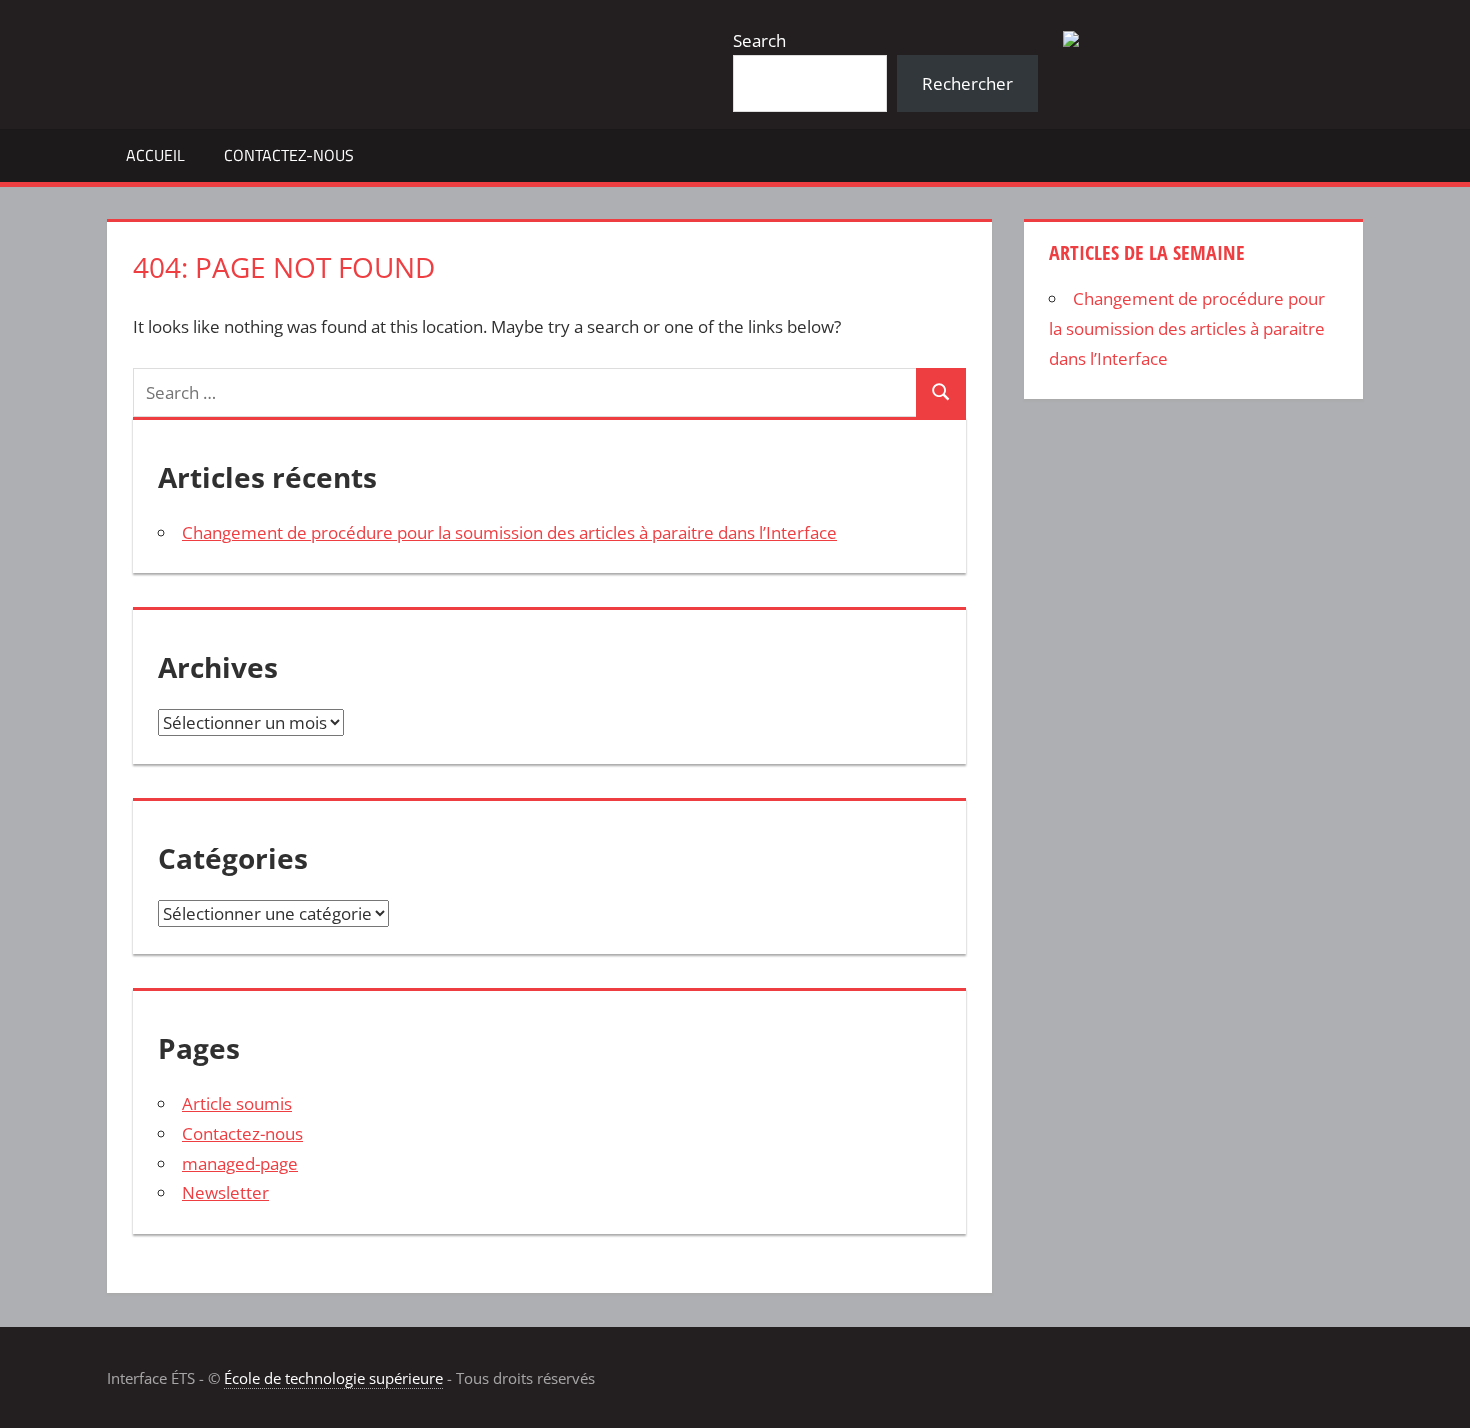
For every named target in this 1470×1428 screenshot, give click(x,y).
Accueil (155, 155)
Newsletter (225, 1192)
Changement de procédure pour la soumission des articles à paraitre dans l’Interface (509, 532)
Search (759, 40)
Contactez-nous (289, 155)
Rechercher (967, 83)
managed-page (240, 1163)
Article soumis (237, 1103)
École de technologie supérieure (333, 1378)
